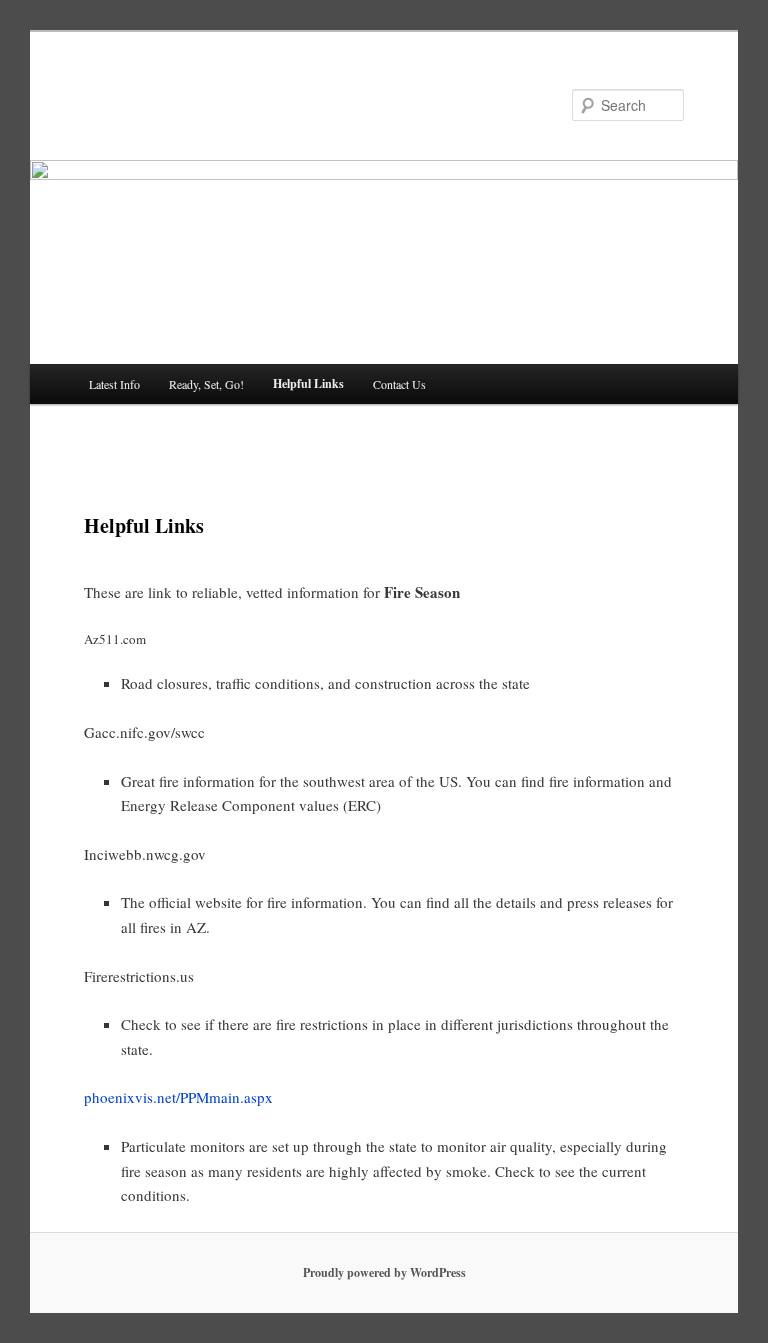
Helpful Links (308, 383)
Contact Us (399, 384)
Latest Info (114, 384)
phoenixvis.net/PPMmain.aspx (178, 1097)
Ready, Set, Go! (206, 384)
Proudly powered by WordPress (384, 1272)
